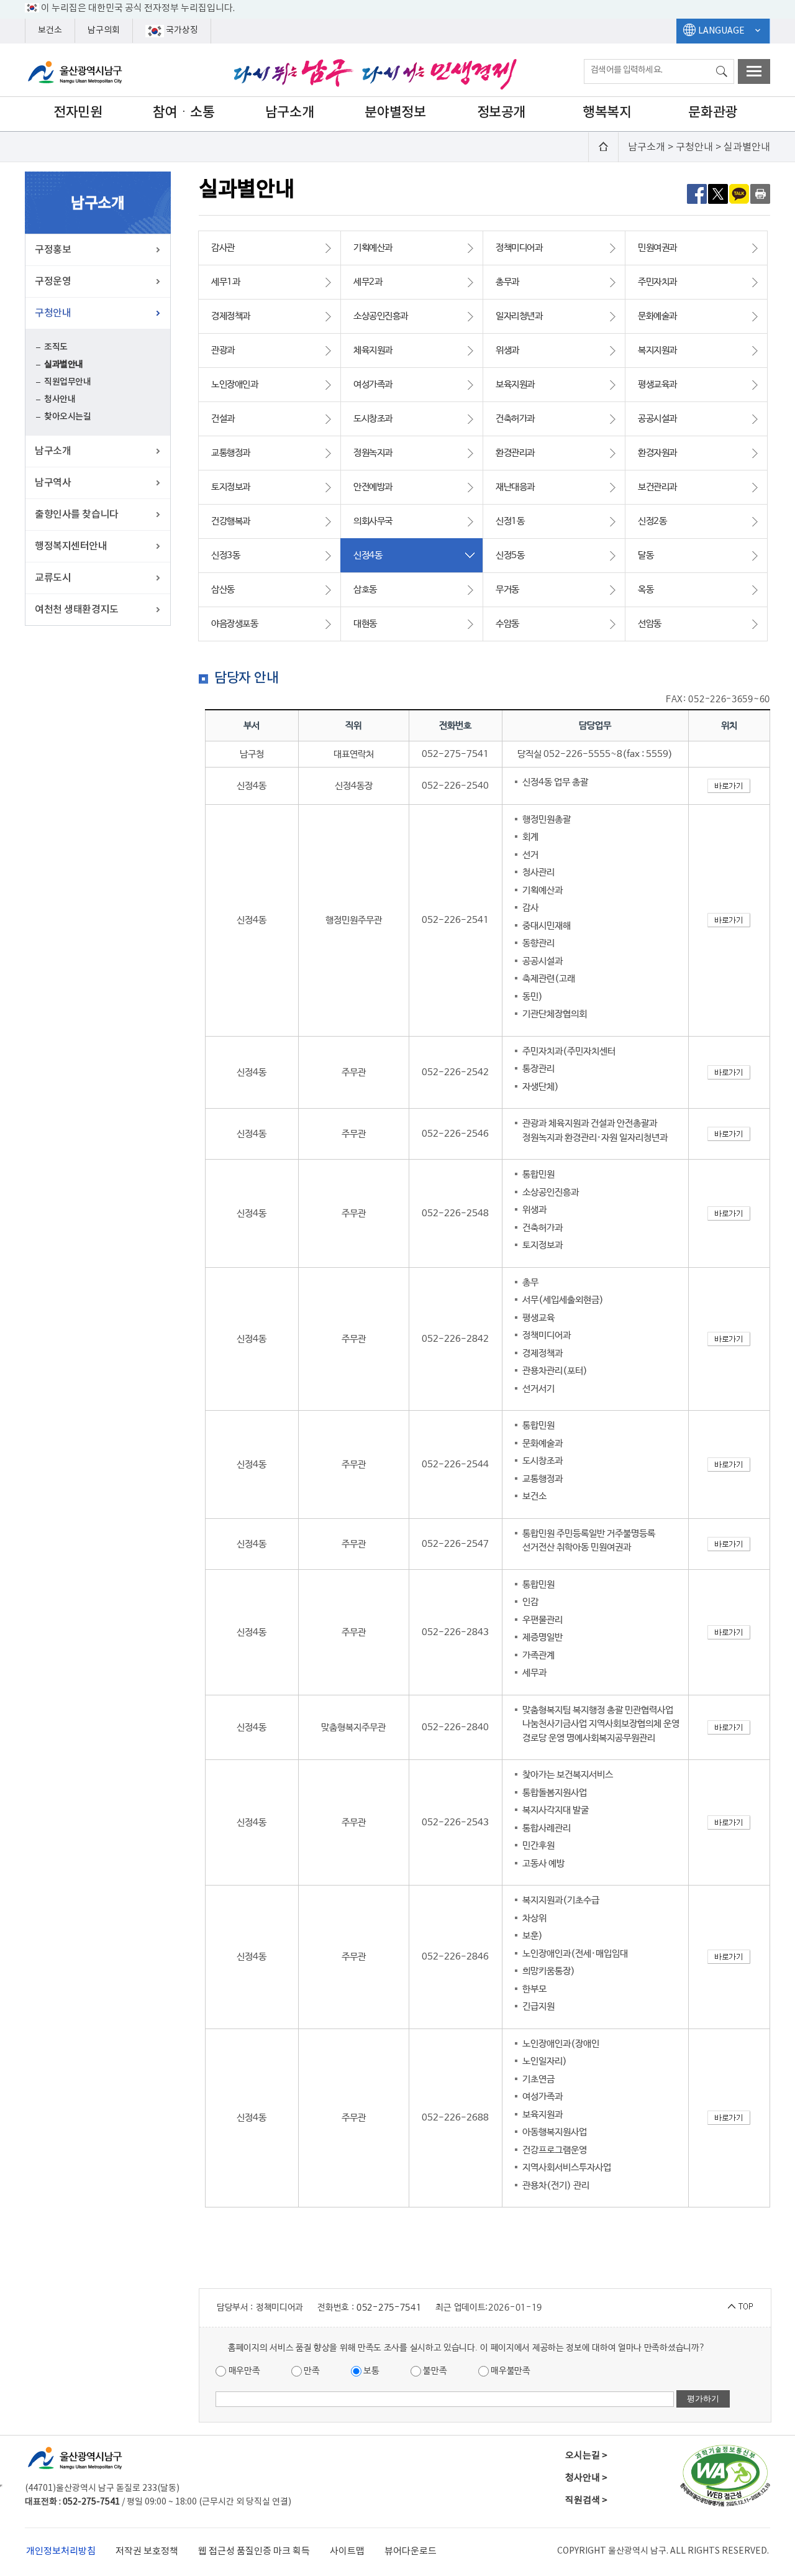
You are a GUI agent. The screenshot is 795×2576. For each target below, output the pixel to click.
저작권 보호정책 (147, 2551)
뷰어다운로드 (411, 2551)
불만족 (434, 2371)
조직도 (56, 347)
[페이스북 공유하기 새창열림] (697, 193)
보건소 (50, 30)
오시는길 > (586, 2456)
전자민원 (78, 112)
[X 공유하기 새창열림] (718, 193)
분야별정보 (395, 112)
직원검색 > (586, 2500)
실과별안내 (64, 364)
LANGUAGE (721, 31)
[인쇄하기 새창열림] (760, 193)
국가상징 (181, 30)
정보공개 (501, 112)
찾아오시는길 (67, 417)
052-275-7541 (389, 2308)
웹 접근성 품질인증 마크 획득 (254, 2551)
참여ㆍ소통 (184, 112)
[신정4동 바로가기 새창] (729, 786)
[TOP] (740, 2306)
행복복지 (607, 112)
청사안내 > (586, 2478)
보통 (370, 2371)
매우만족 (243, 2371)
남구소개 (289, 112)
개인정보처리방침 (61, 2551)
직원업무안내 (67, 382)
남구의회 (104, 30)
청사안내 (60, 399)
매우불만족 (510, 2371)
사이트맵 (347, 2551)
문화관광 (712, 112)
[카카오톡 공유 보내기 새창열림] (739, 193)
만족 (311, 2371)
